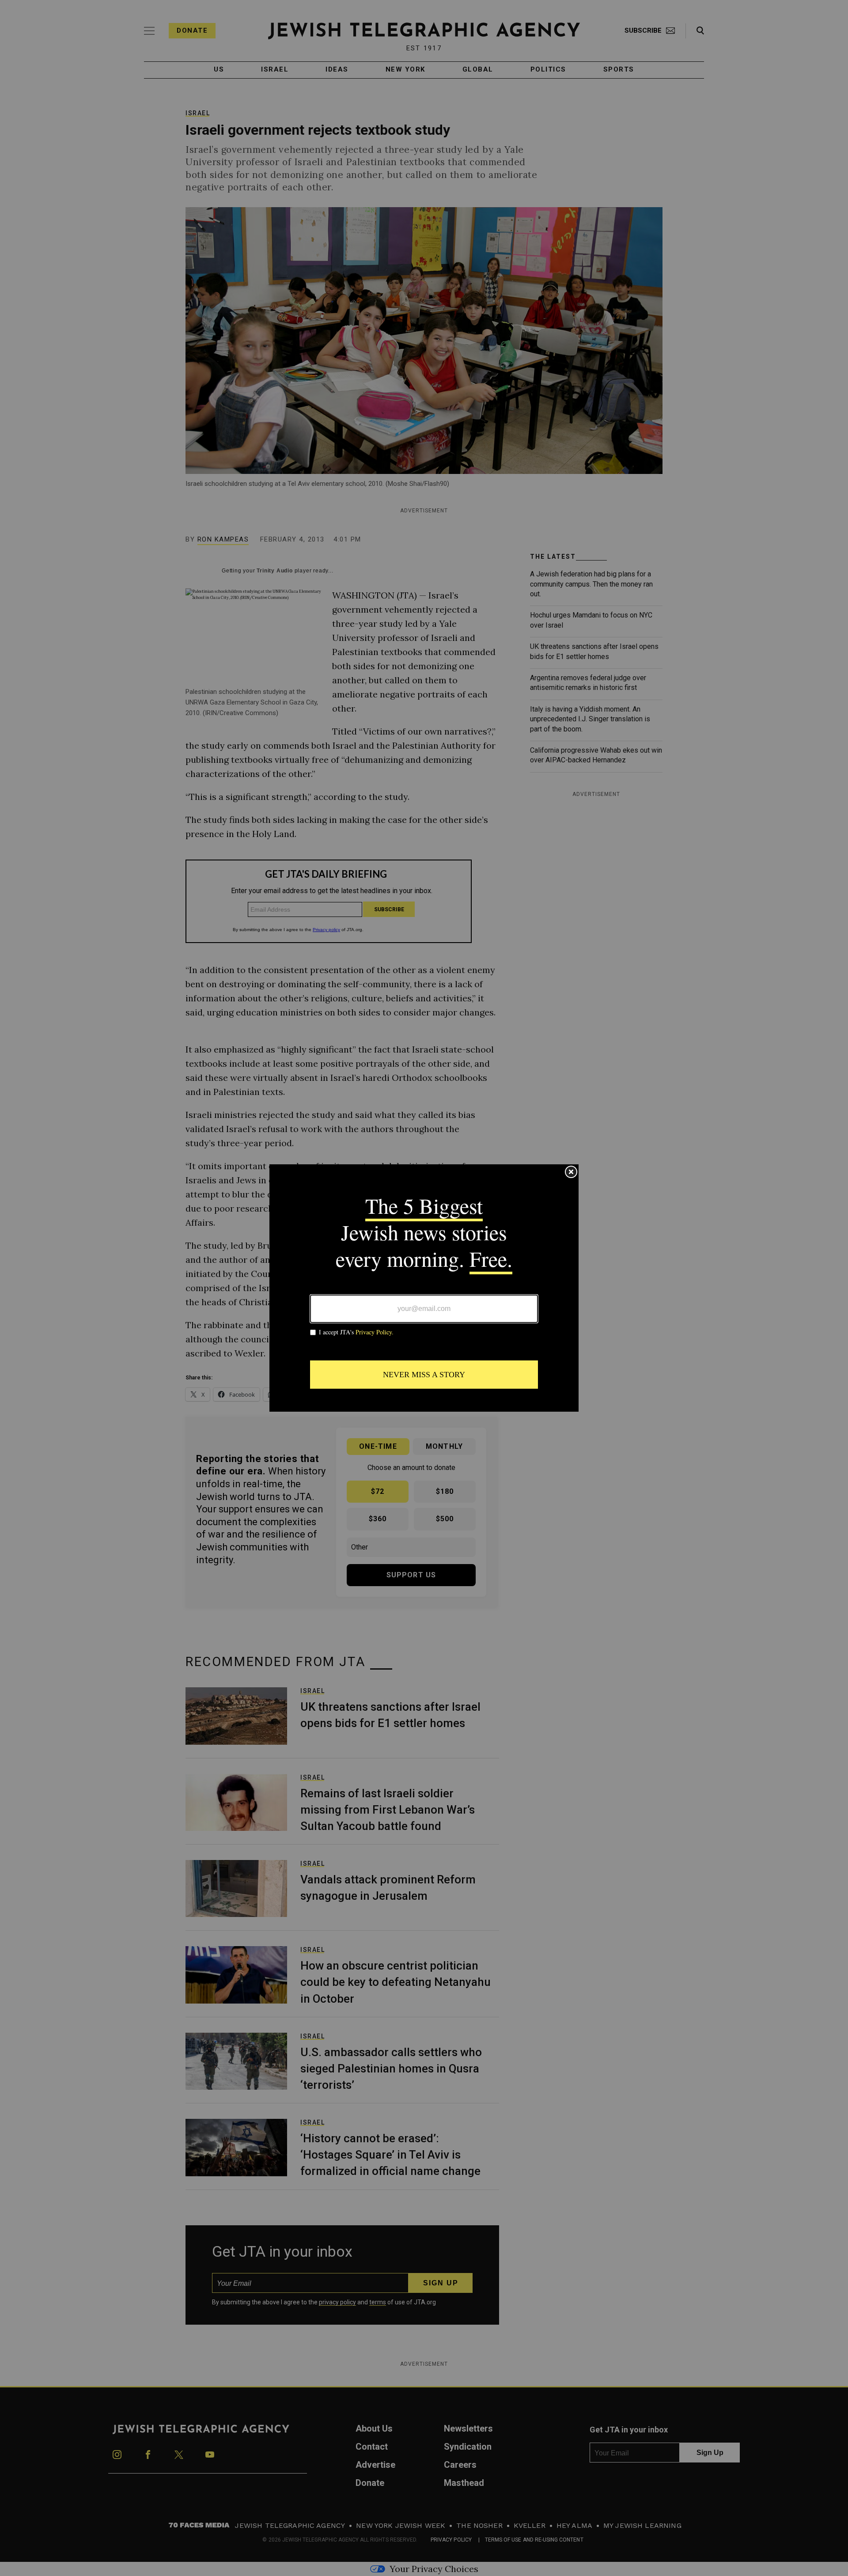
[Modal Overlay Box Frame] (424, 1288)
